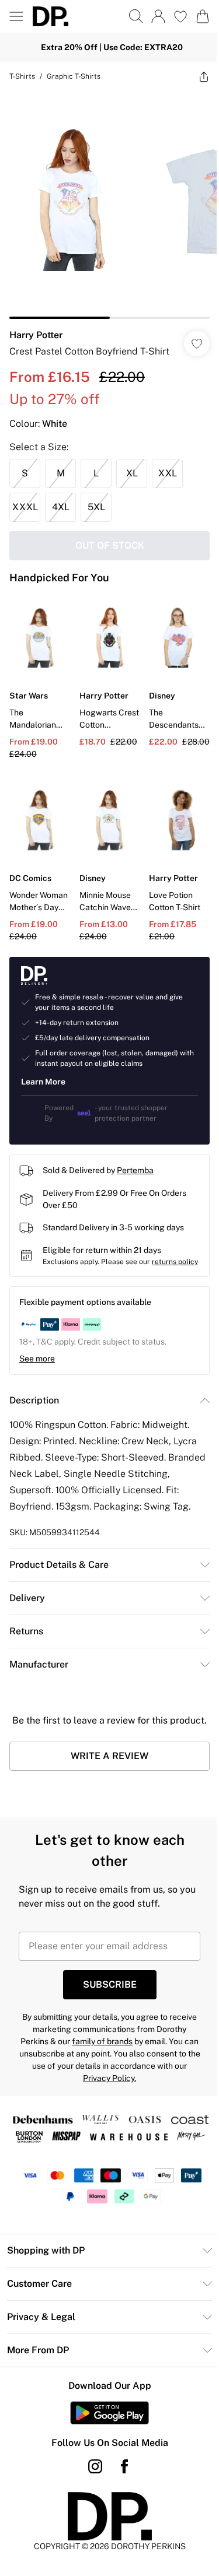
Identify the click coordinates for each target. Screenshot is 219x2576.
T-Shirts (22, 76)
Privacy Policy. (109, 2078)
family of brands (102, 2041)
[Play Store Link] (109, 2413)
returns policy (175, 1262)
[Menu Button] (16, 16)
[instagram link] (95, 2466)
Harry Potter (36, 335)
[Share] (204, 76)
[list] (109, 205)
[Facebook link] (124, 2466)
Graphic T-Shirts (74, 76)
